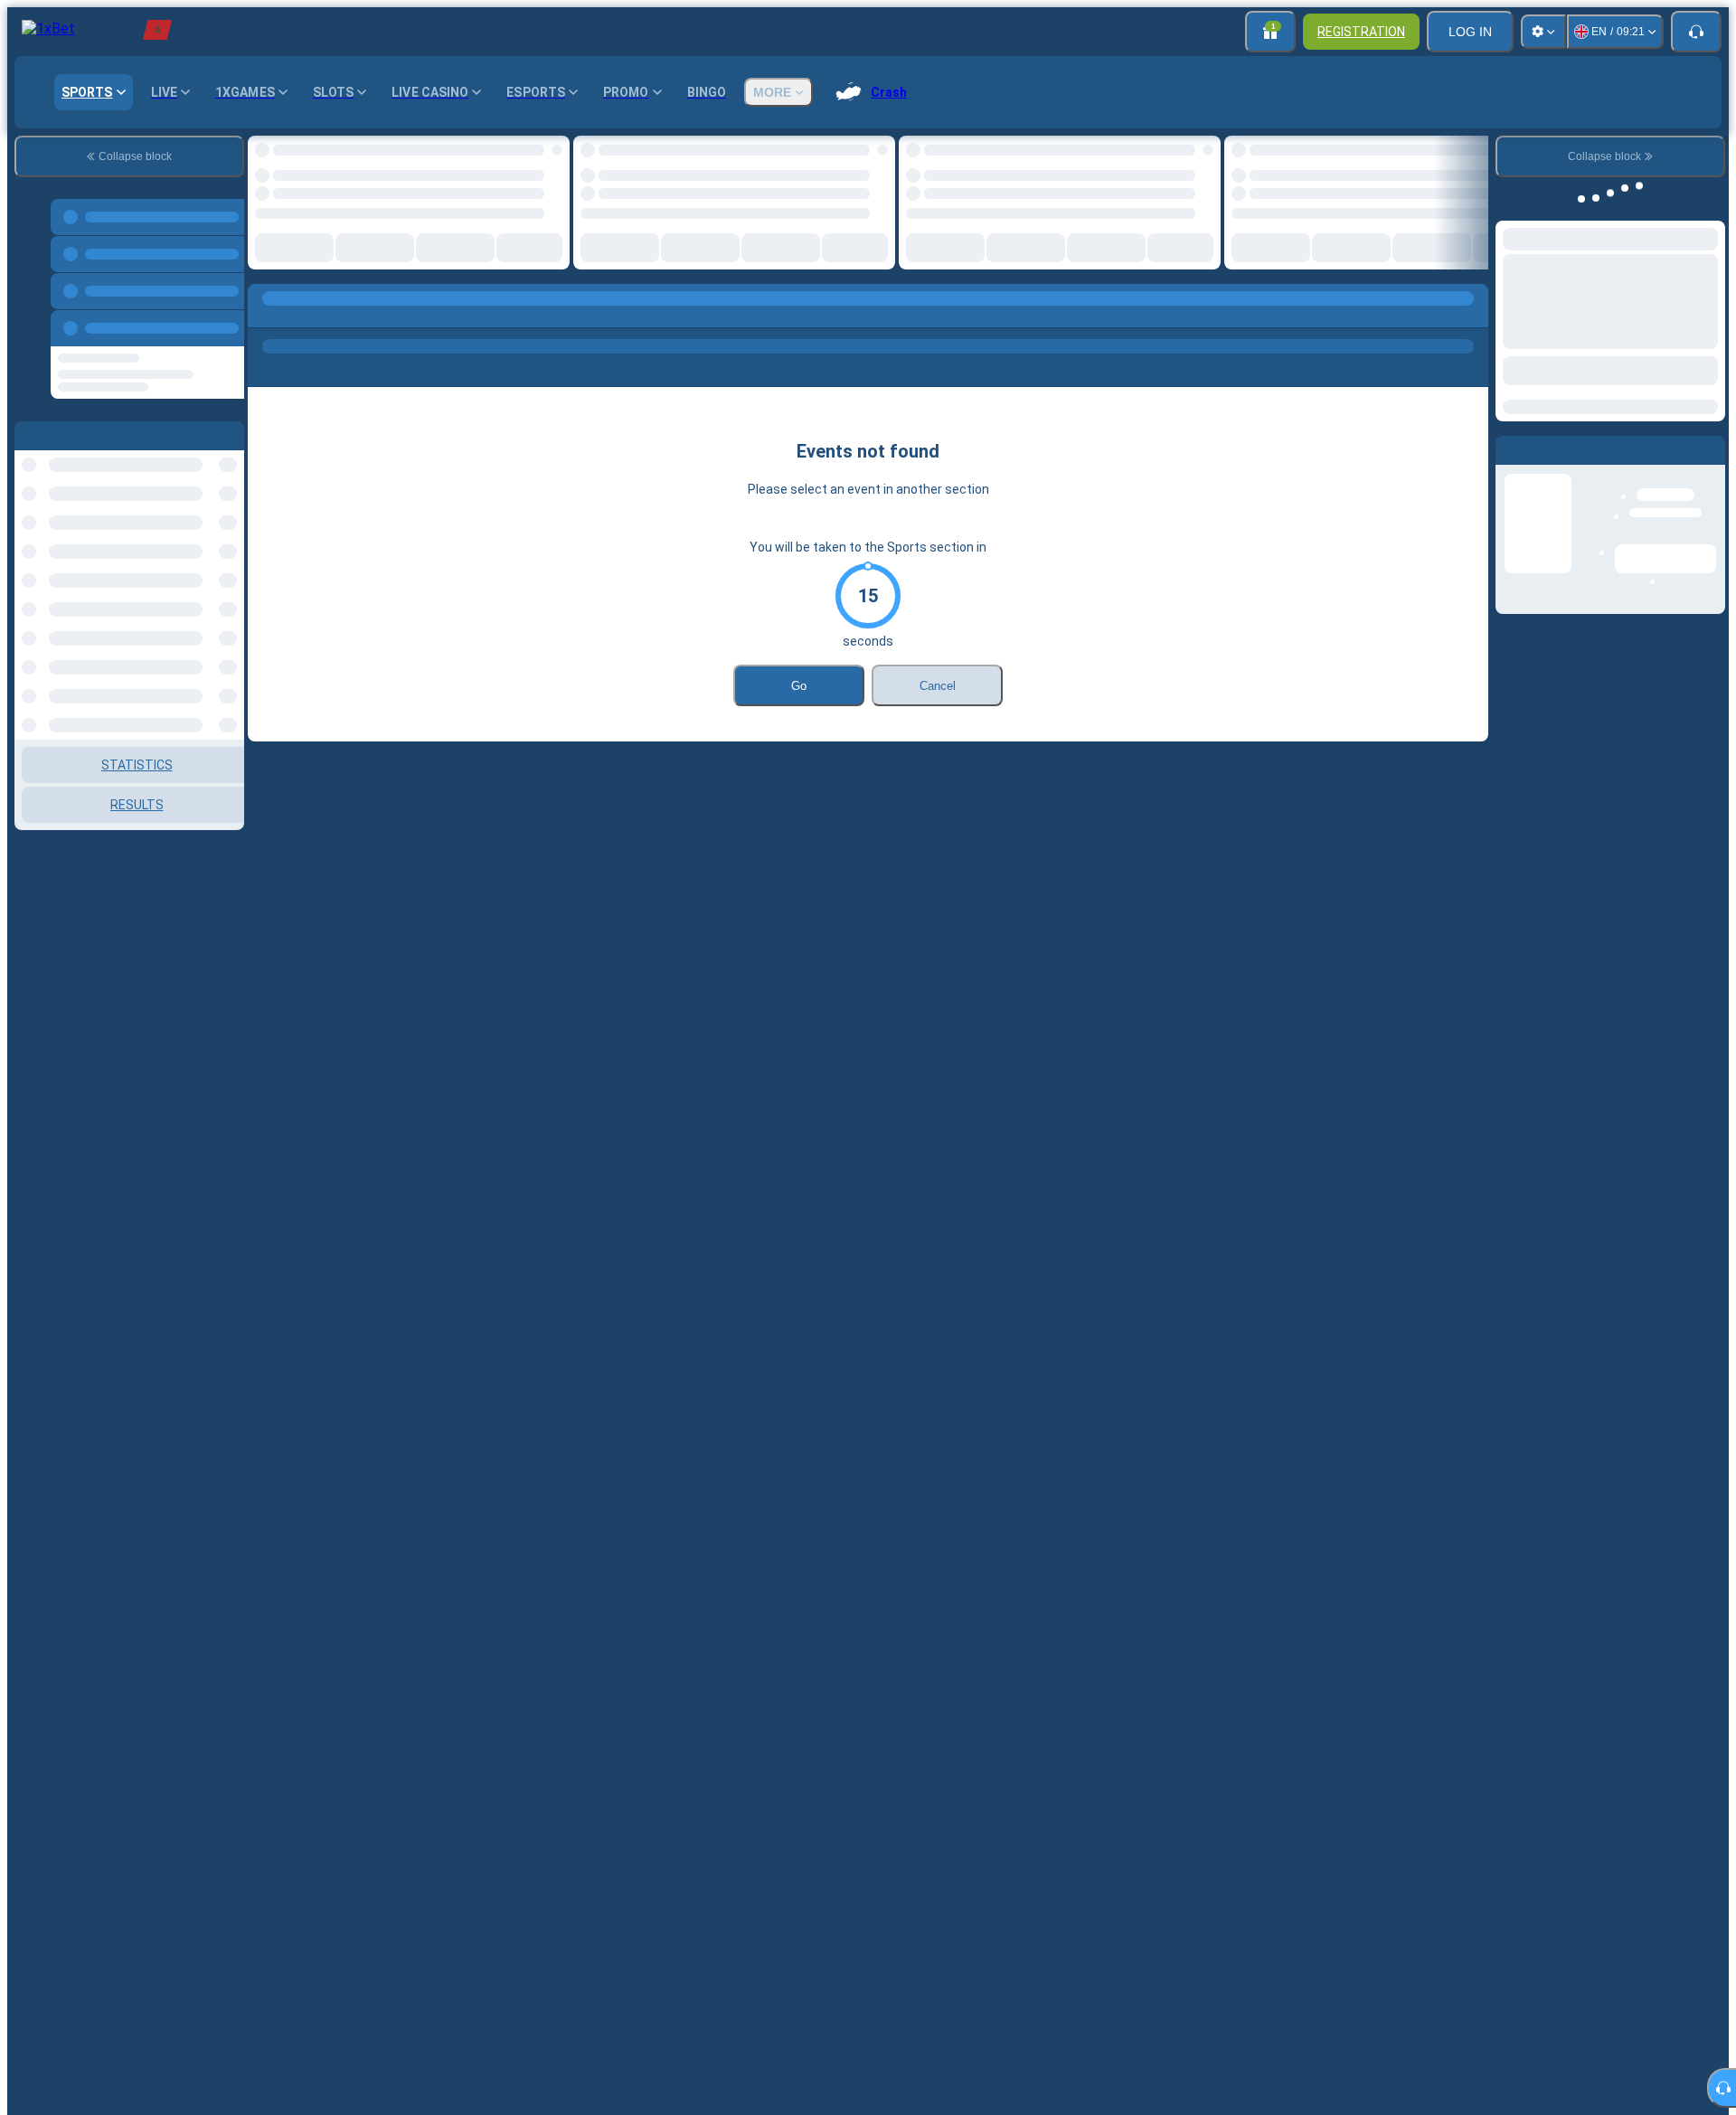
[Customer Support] (1696, 32)
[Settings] (1543, 32)
